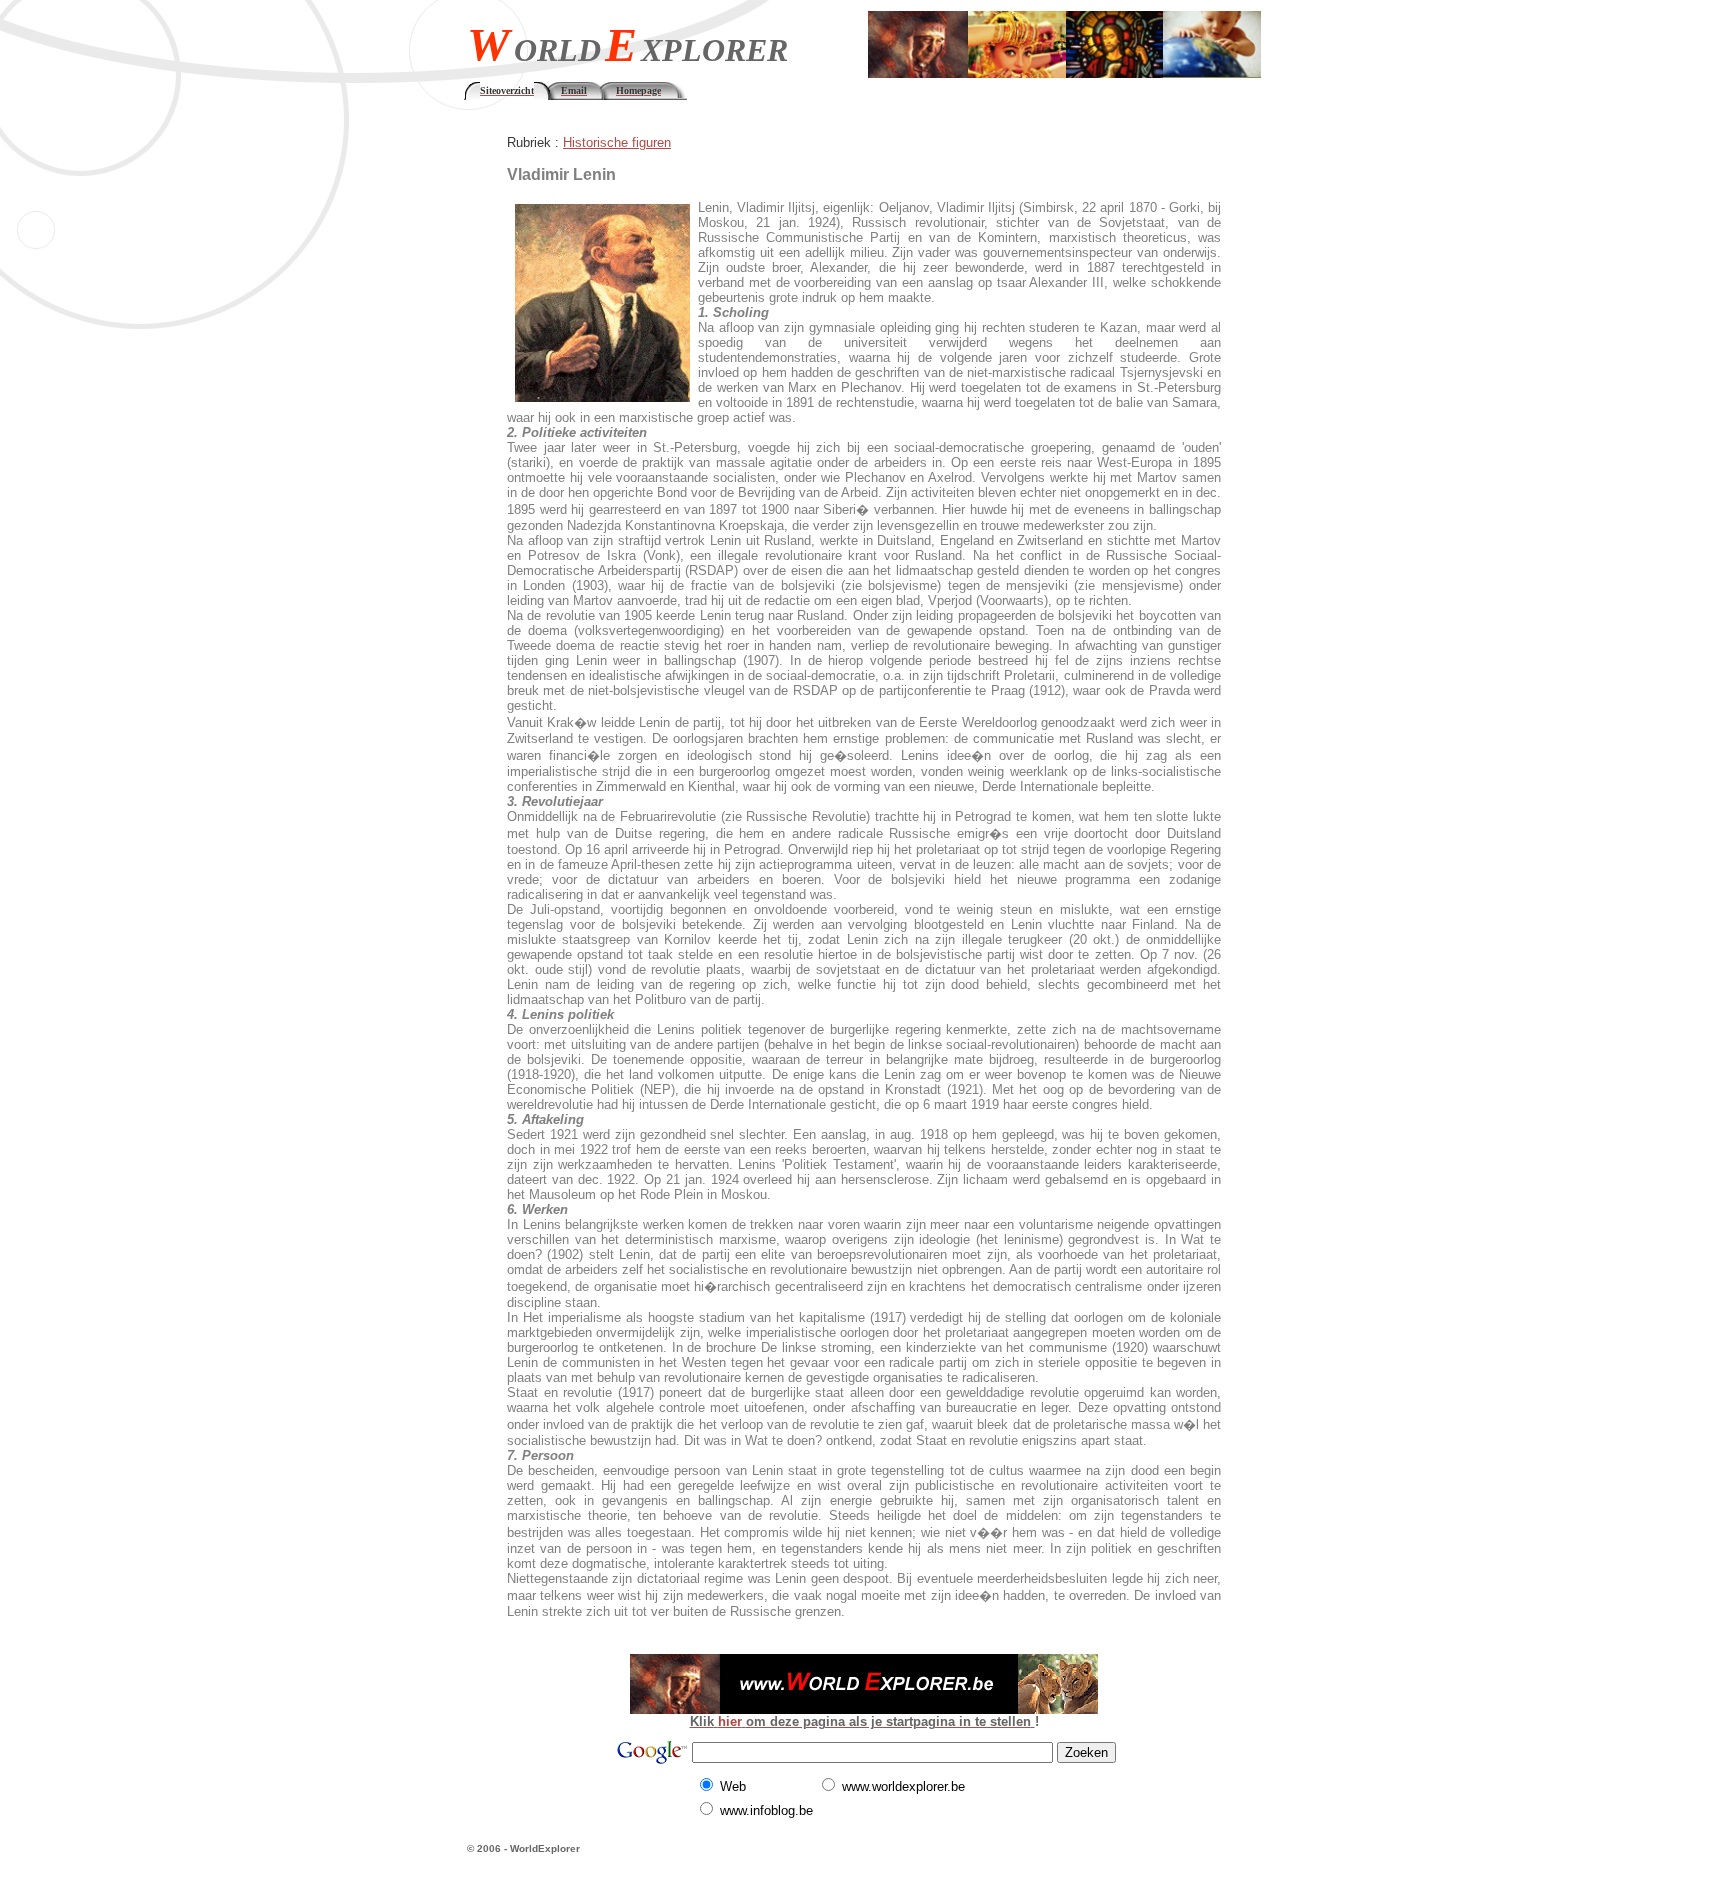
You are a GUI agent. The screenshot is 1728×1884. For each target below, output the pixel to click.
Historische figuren (617, 142)
